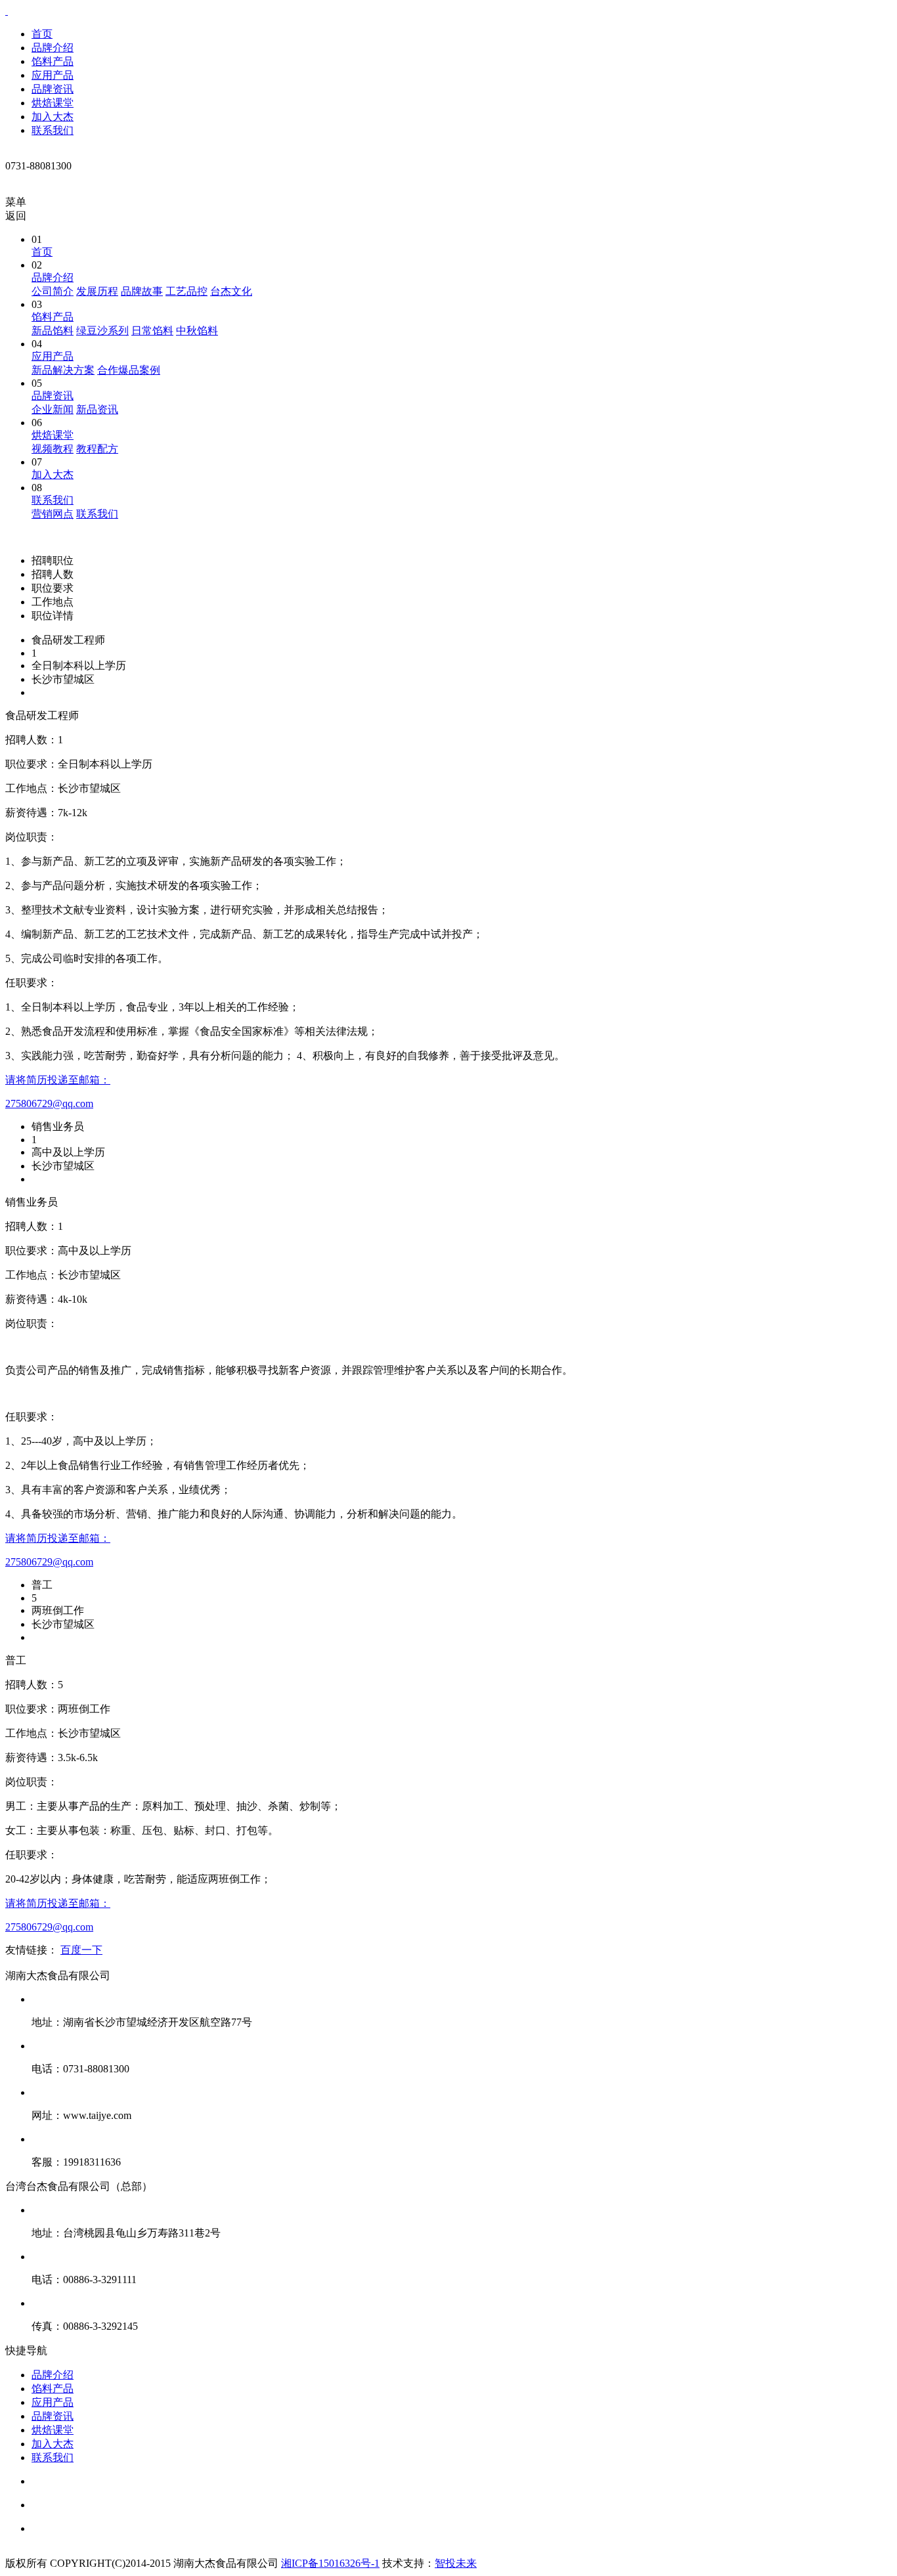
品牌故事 (142, 291)
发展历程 (97, 291)
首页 (42, 34)
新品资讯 (97, 409)
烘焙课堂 (53, 103)
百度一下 (81, 1950)
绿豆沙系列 (102, 331)
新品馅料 (53, 331)
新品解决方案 (63, 370)
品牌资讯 (53, 89)
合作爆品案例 (129, 370)
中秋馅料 (197, 331)
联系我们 (53, 130)
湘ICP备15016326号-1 (330, 2563)
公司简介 (53, 291)
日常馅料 (152, 331)
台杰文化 (231, 291)
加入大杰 (53, 117)
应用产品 (53, 75)
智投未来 (456, 2563)
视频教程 (53, 449)
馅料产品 (53, 61)
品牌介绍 (53, 48)
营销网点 (53, 514)
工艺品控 (186, 291)
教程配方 (97, 449)
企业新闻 (53, 409)
